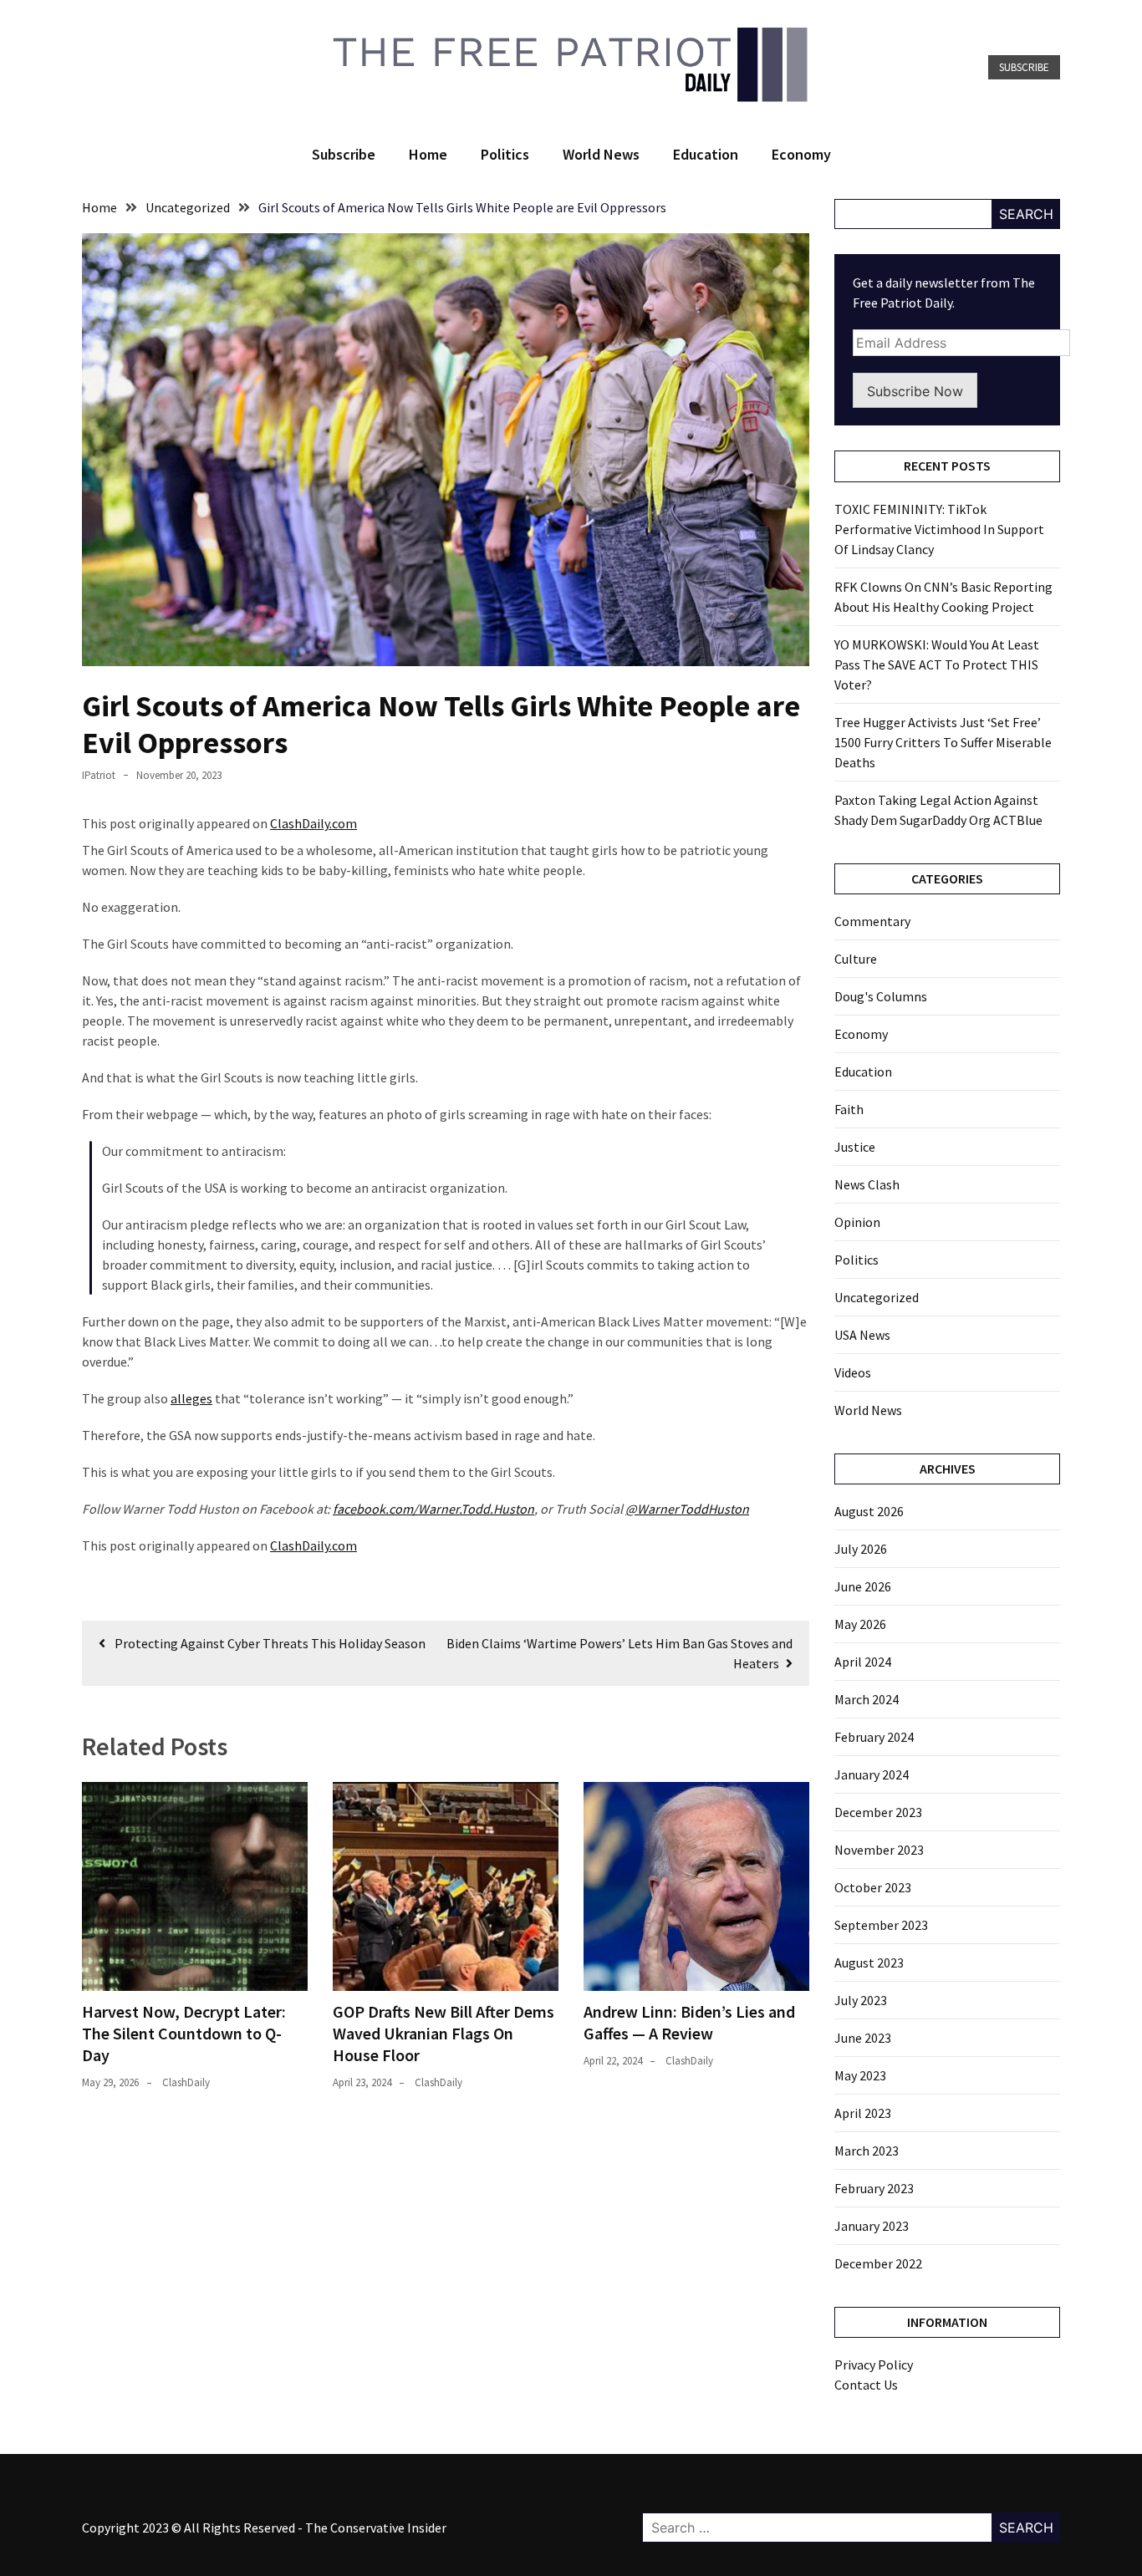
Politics (505, 154)
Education (706, 154)
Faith (849, 1109)
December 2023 (878, 1812)
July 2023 (861, 2000)
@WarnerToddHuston (687, 1509)
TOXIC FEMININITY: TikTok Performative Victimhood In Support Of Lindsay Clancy (939, 529)
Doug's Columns (881, 996)
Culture (856, 959)
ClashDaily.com (314, 823)
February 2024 (874, 1737)
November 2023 (879, 1850)
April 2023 (863, 2113)
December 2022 (878, 2263)
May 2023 (860, 2075)
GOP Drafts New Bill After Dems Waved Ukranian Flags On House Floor (444, 2033)
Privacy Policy (874, 2365)
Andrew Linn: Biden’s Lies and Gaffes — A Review (689, 2022)
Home (428, 154)
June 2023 (863, 2038)
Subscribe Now (915, 391)
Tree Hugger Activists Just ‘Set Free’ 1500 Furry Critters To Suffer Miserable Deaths (943, 742)
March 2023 (867, 2151)
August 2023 (869, 1963)
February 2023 (874, 2188)
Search (1026, 214)
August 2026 (869, 1511)
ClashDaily (186, 2082)
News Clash (867, 1184)
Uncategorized (877, 1297)
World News (601, 154)
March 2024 (867, 1699)
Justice (855, 1147)
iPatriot (99, 775)
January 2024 (872, 1774)
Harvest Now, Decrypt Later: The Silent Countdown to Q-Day (184, 2033)
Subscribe (1024, 67)
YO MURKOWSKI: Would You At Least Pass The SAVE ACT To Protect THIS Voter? (937, 664)
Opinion (857, 1222)
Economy (801, 154)
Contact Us (866, 2385)
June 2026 (863, 1586)
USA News (862, 1335)
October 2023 (873, 1887)
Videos (853, 1372)
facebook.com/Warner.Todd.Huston (433, 1509)
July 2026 (861, 1549)
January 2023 (872, 2226)
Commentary (872, 921)
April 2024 (863, 1662)
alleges (191, 1398)
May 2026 (860, 1624)
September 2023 (881, 1925)
